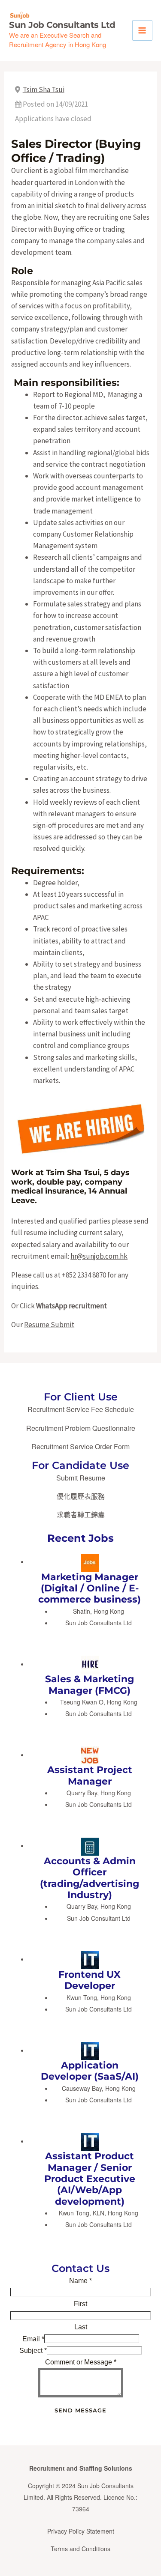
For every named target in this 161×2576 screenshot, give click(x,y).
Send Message (80, 2410)
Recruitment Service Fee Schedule (81, 1409)
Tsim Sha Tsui (44, 90)
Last (81, 2327)
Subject (33, 2351)
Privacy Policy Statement (81, 2531)
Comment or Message (81, 2362)
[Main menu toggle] (143, 30)
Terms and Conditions (80, 2549)
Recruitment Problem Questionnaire (81, 1428)
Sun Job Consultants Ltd (62, 25)
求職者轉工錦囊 (81, 1515)
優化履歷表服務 (81, 1496)
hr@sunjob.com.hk (99, 1256)
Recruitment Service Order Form (80, 1446)
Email (33, 2339)
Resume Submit (49, 1325)
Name (80, 2281)
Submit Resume (81, 1478)
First (80, 2304)
